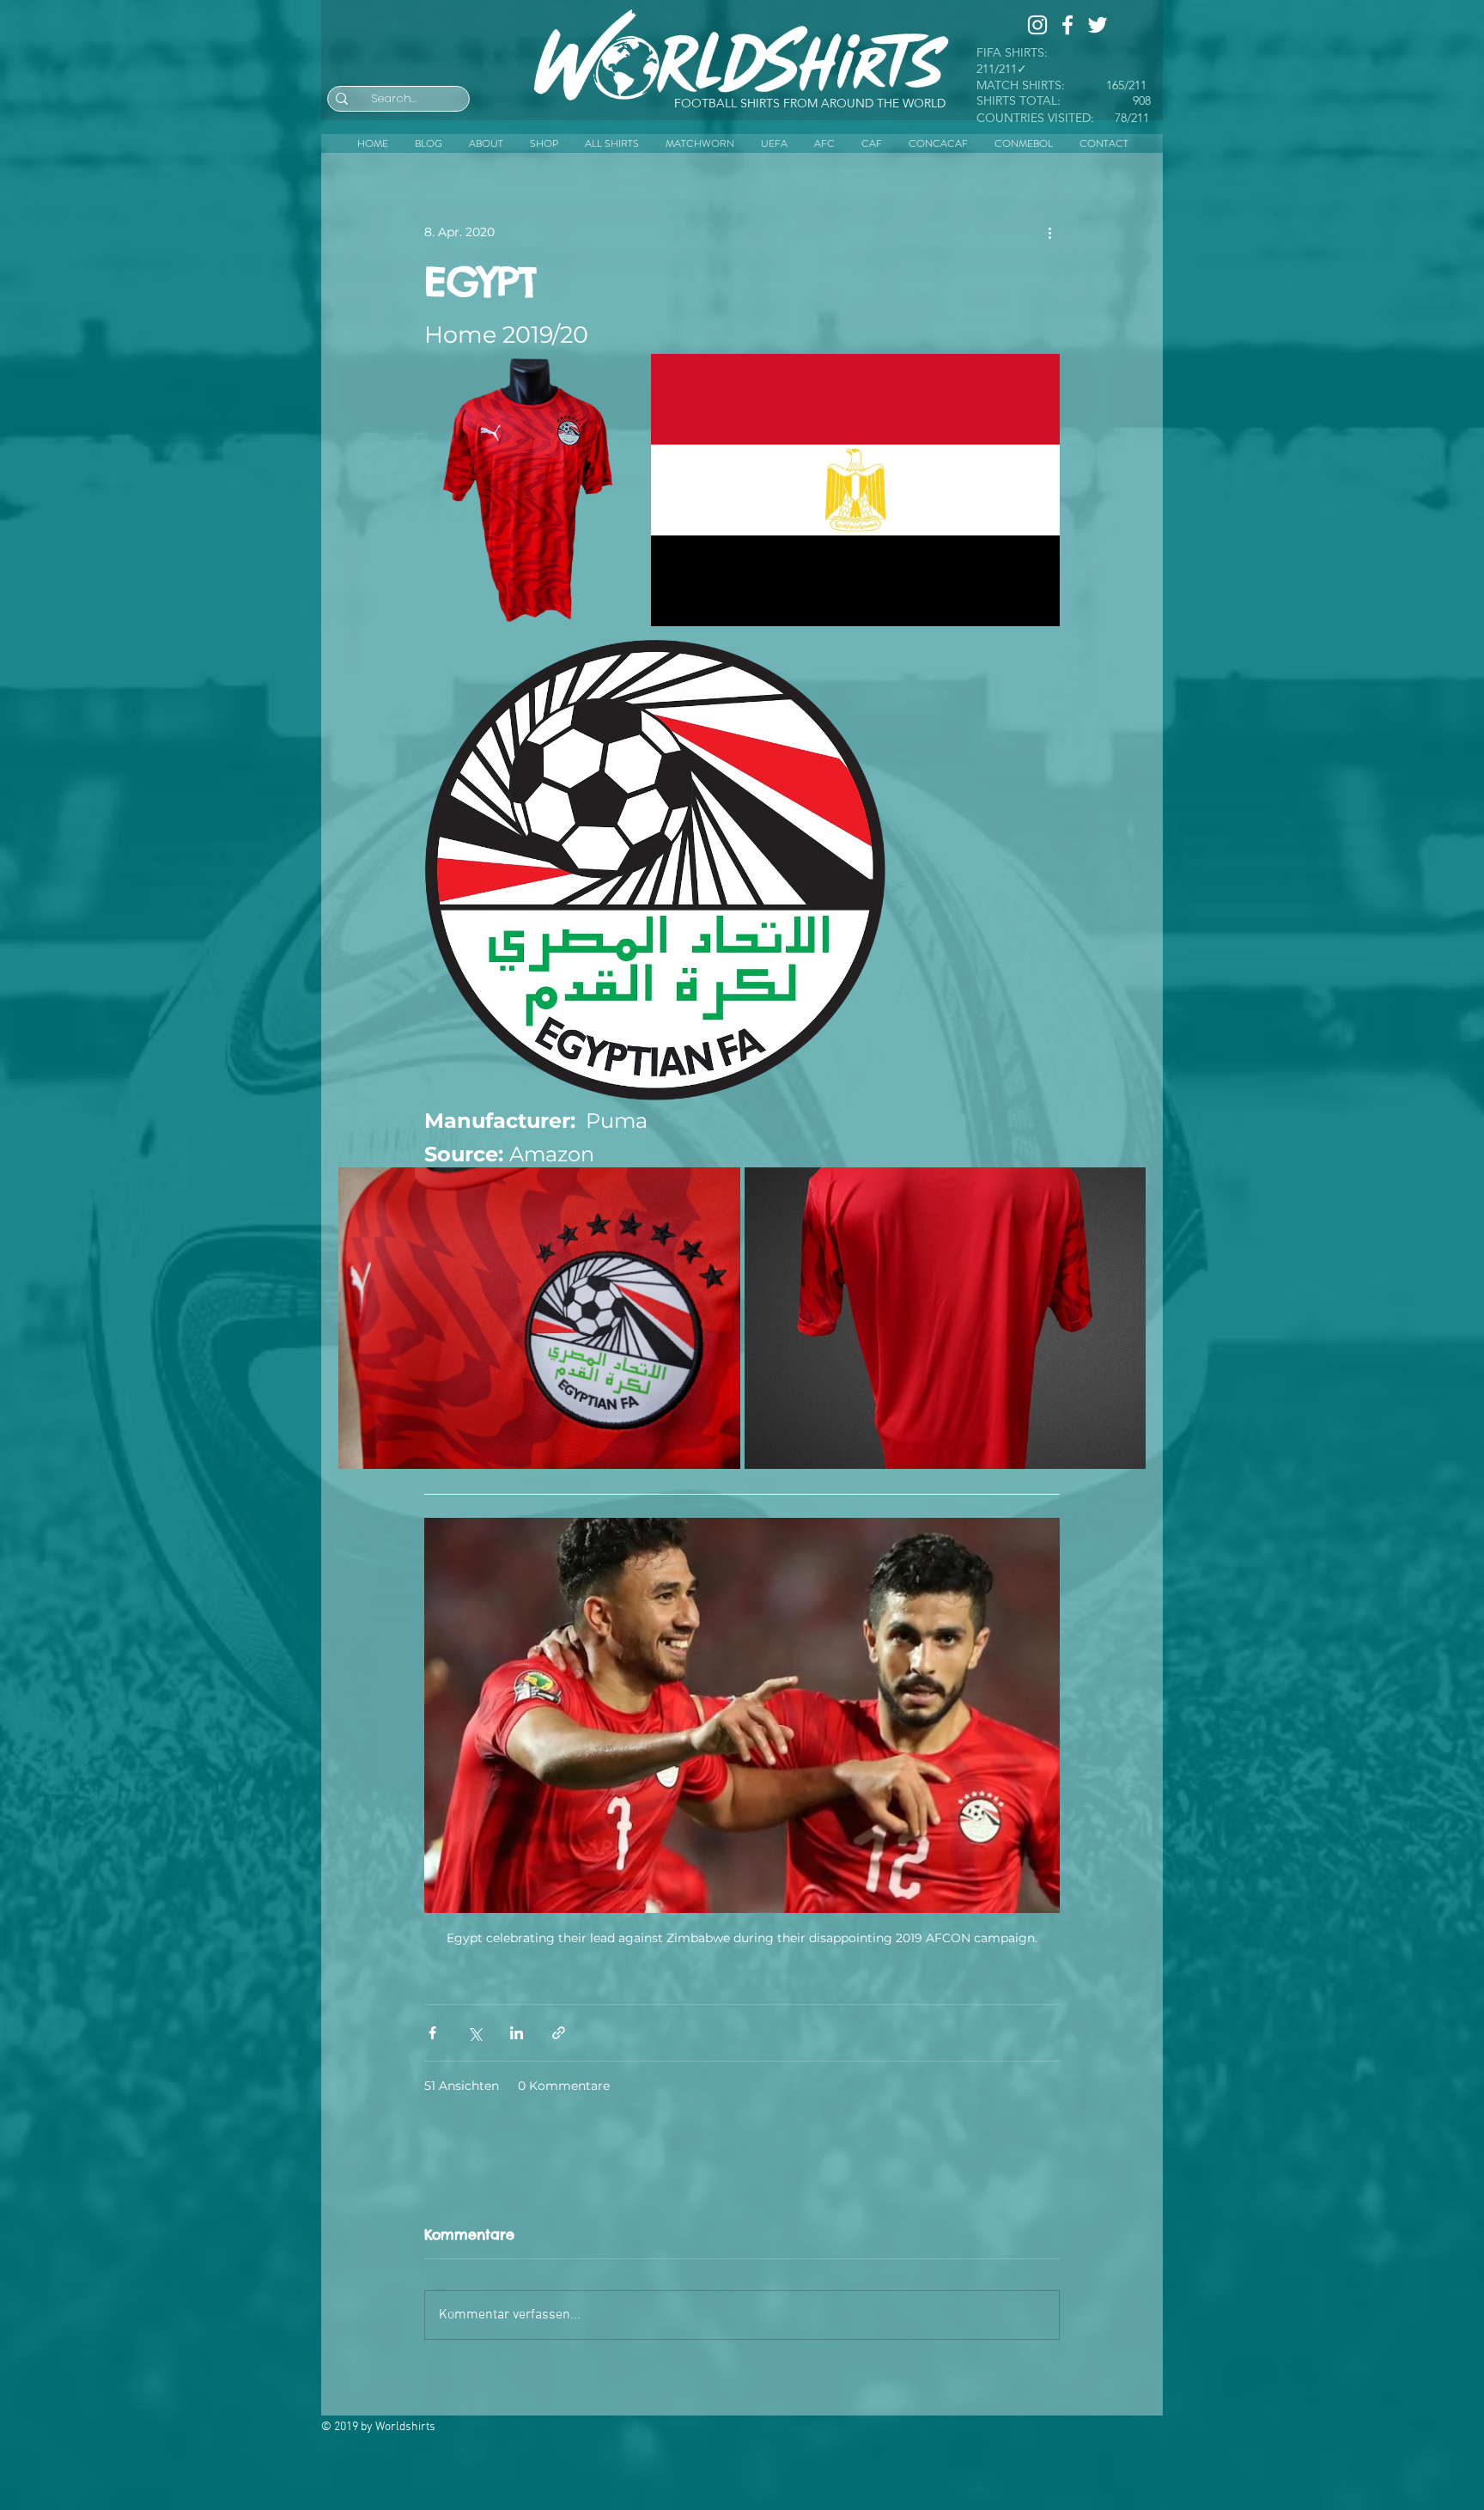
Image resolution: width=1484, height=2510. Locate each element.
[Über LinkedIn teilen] (517, 2033)
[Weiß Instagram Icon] (1037, 25)
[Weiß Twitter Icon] (1098, 25)
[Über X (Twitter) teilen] (474, 2033)
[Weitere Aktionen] (1049, 232)
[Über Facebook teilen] (432, 2033)
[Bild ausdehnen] (616, 376)
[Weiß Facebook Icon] (1067, 25)
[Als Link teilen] (559, 2033)
